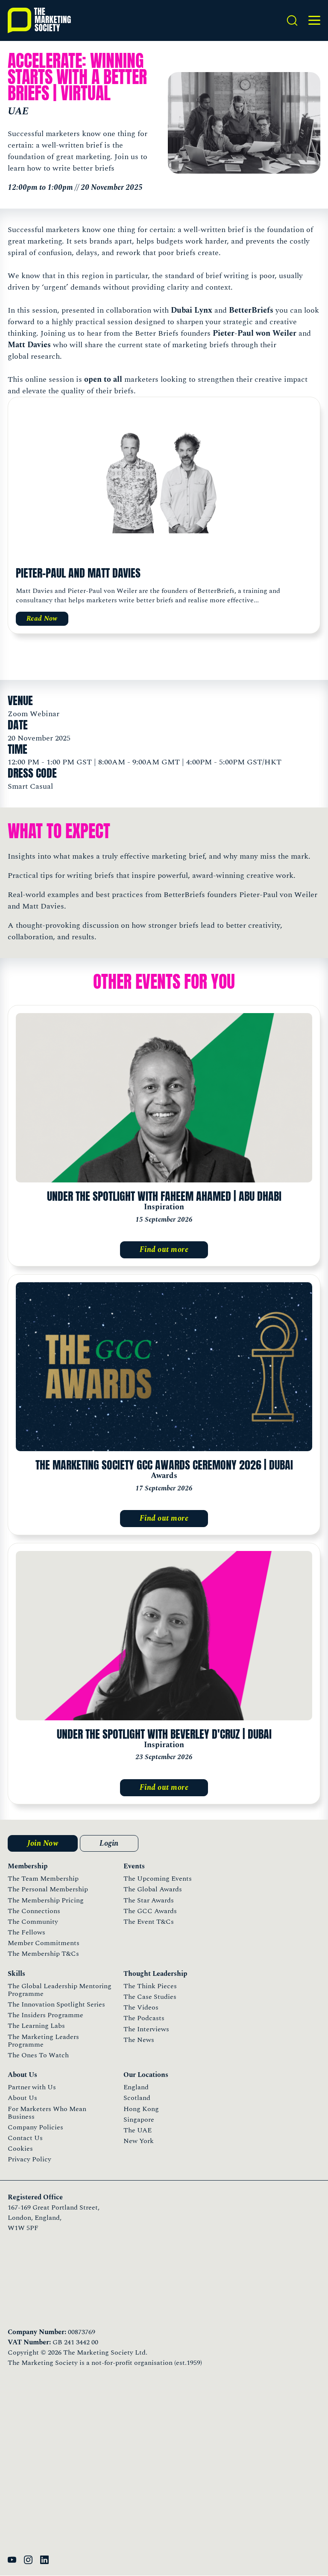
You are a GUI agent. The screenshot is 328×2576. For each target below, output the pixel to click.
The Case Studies (150, 1997)
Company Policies (35, 2127)
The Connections (34, 1911)
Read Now (42, 619)
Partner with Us (32, 2087)
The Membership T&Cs (43, 1954)
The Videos (141, 2007)
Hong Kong (141, 2109)
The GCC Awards (150, 1911)
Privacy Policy (29, 2159)
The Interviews (146, 2029)
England (136, 2087)
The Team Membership (43, 1879)
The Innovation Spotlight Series (56, 2004)
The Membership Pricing (46, 1900)
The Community (33, 1922)
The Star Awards (149, 1900)
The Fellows (26, 1932)
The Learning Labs (36, 2026)
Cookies (20, 2149)
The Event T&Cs (149, 1922)
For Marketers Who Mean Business (47, 2113)
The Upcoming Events (158, 1879)
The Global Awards (153, 1889)
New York (139, 2141)
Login (109, 1843)
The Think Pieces (150, 1986)
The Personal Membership (48, 1889)
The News (139, 2040)
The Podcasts (144, 2018)
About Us (22, 2098)
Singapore (139, 2120)
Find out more (164, 1250)
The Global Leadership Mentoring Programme (60, 1990)
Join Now (43, 1843)
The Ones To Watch (38, 2055)
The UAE (138, 2130)
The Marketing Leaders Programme (43, 2041)
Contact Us (25, 2138)
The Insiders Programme (45, 2015)
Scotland (137, 2098)
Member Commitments (44, 1943)
